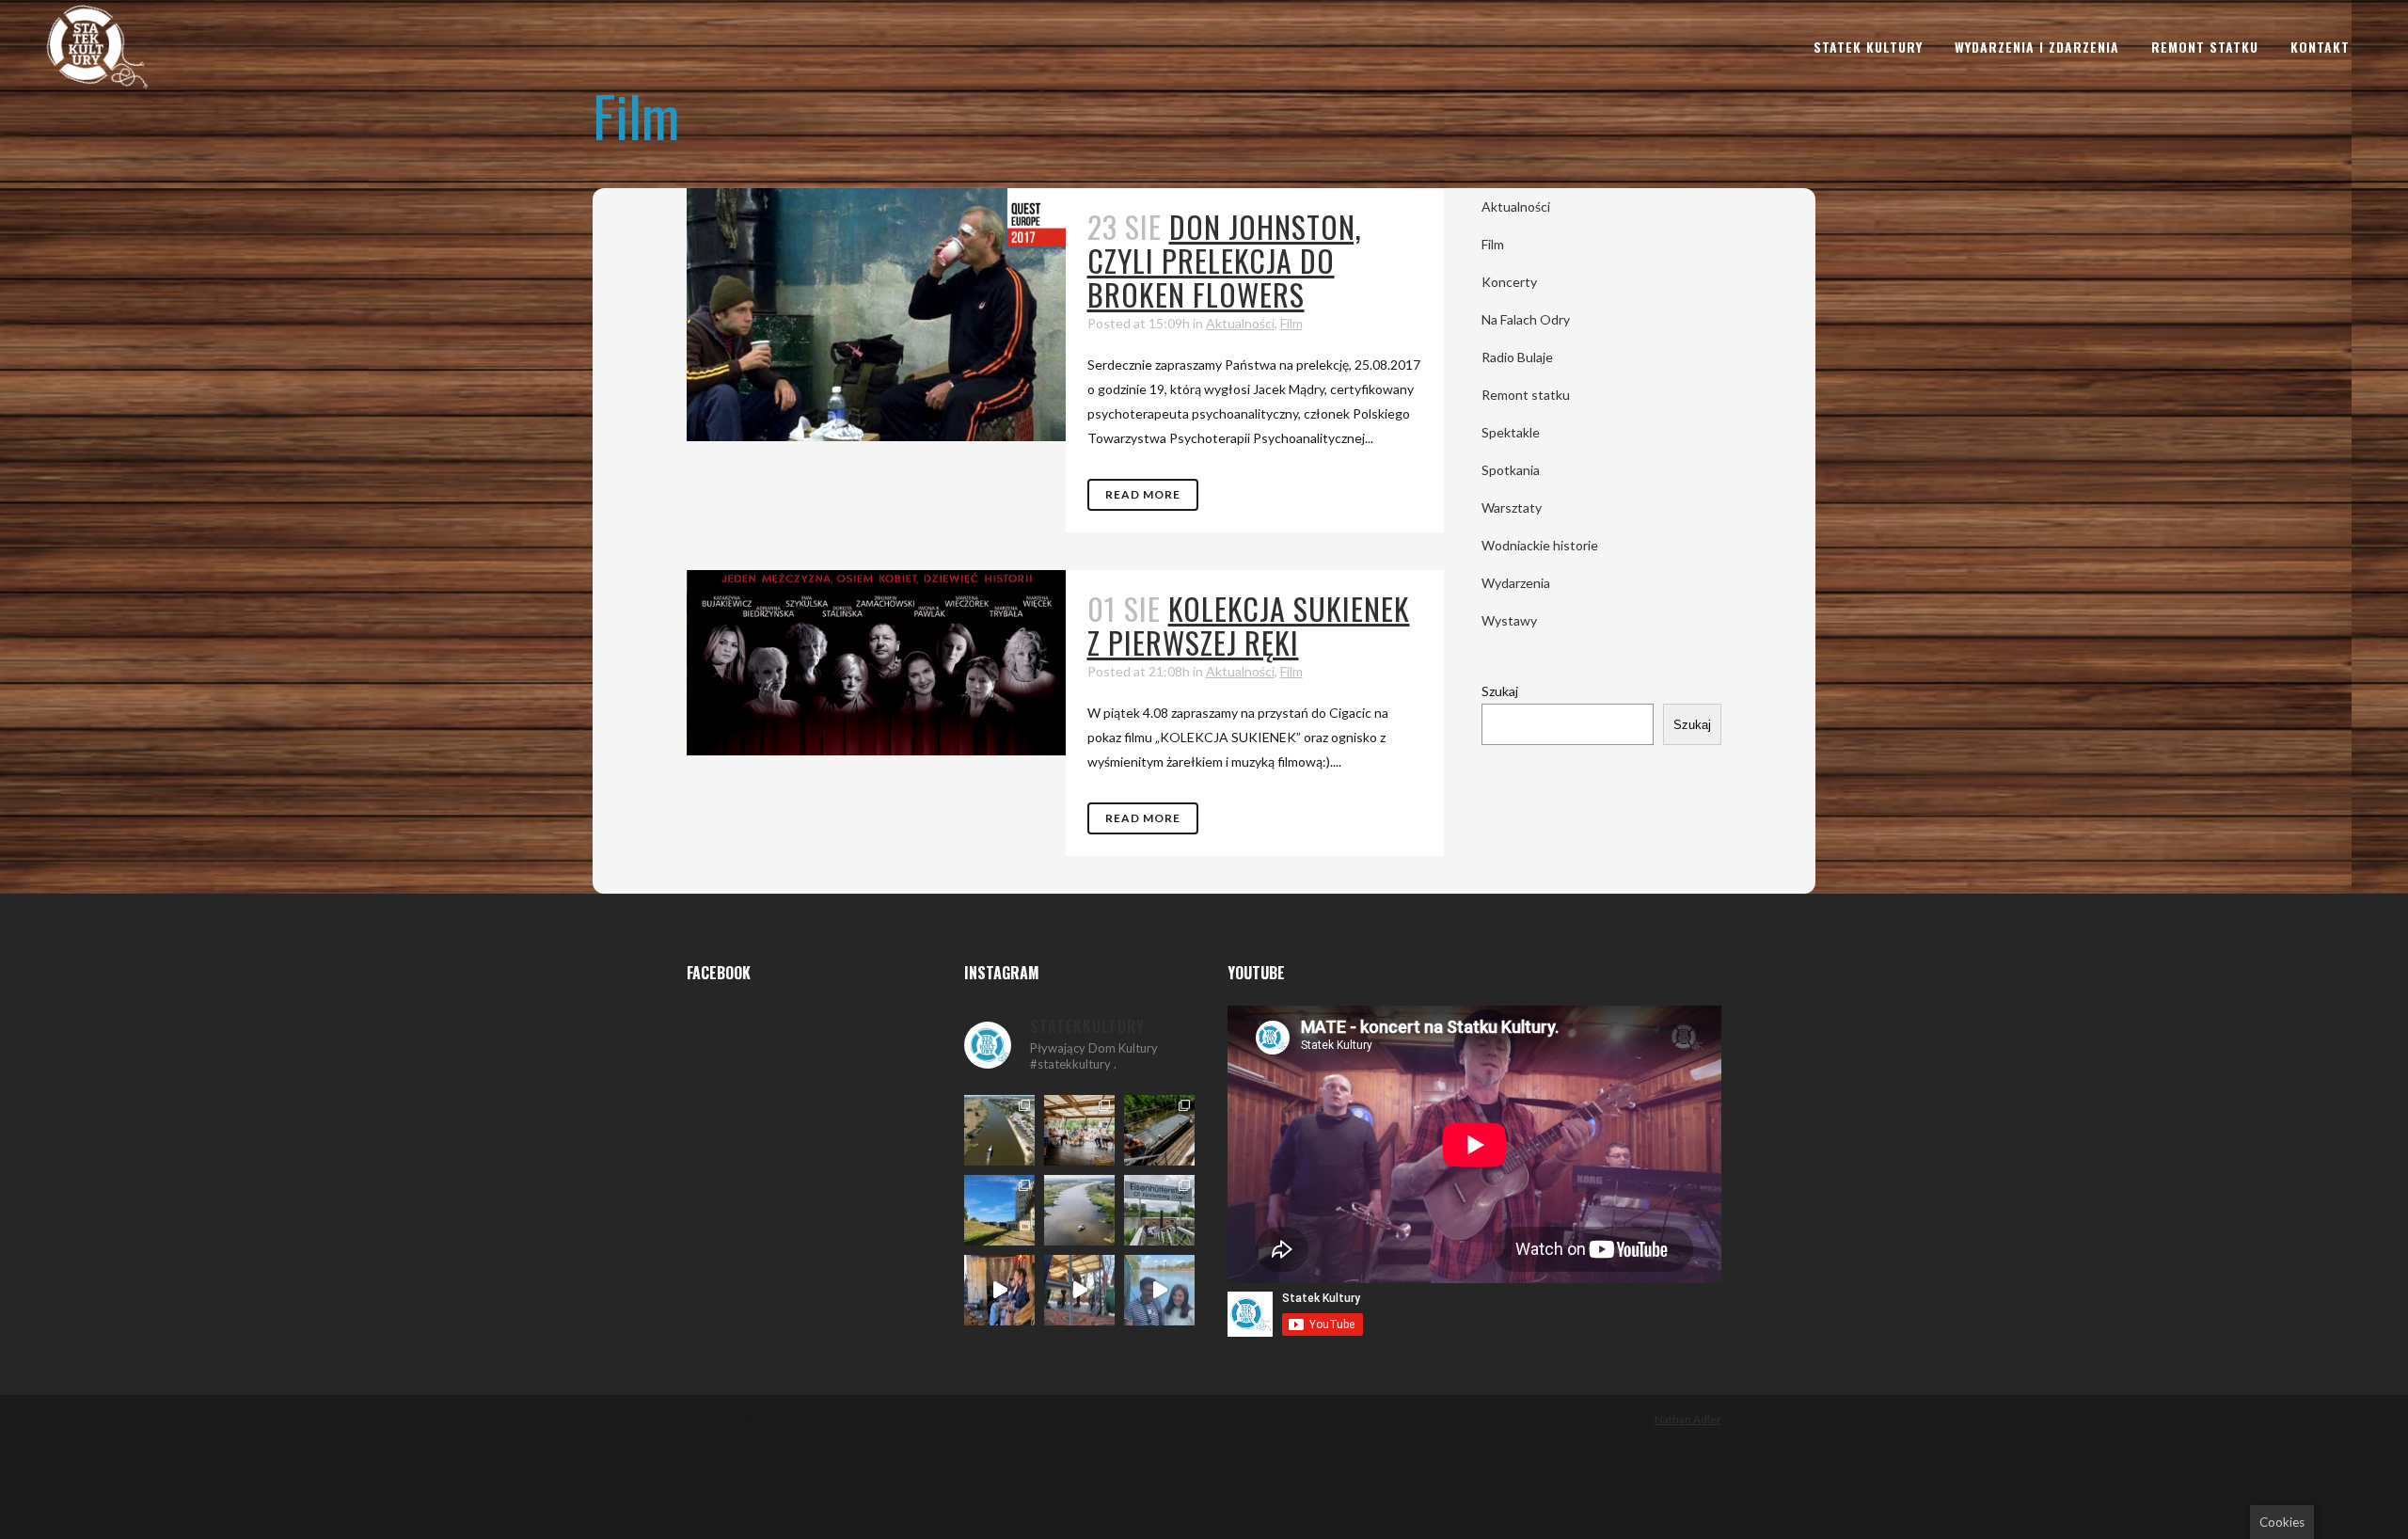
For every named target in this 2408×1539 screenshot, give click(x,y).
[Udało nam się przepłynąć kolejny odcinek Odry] (999, 1210)
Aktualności (1240, 323)
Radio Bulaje (1517, 357)
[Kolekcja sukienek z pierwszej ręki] (876, 663)
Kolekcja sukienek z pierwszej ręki (1249, 625)
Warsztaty (1512, 508)
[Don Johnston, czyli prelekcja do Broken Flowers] (876, 315)
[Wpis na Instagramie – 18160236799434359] (1079, 1290)
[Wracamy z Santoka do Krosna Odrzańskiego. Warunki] (999, 1130)
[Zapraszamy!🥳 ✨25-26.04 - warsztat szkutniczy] (1159, 1290)
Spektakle (1511, 432)
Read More (1143, 494)
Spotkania (1511, 470)
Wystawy (1509, 620)
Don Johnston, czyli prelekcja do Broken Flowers (1225, 260)
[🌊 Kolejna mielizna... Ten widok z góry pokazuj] (1079, 1210)
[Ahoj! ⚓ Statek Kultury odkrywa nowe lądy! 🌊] (1159, 1210)
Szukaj (1500, 691)
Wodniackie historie (1540, 545)
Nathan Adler (1688, 1419)
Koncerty (1509, 282)
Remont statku (1526, 395)
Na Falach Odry (1526, 319)
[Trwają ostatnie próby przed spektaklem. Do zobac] (999, 1290)
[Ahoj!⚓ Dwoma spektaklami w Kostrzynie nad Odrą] (1079, 1130)
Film (1291, 323)
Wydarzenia (1516, 583)
